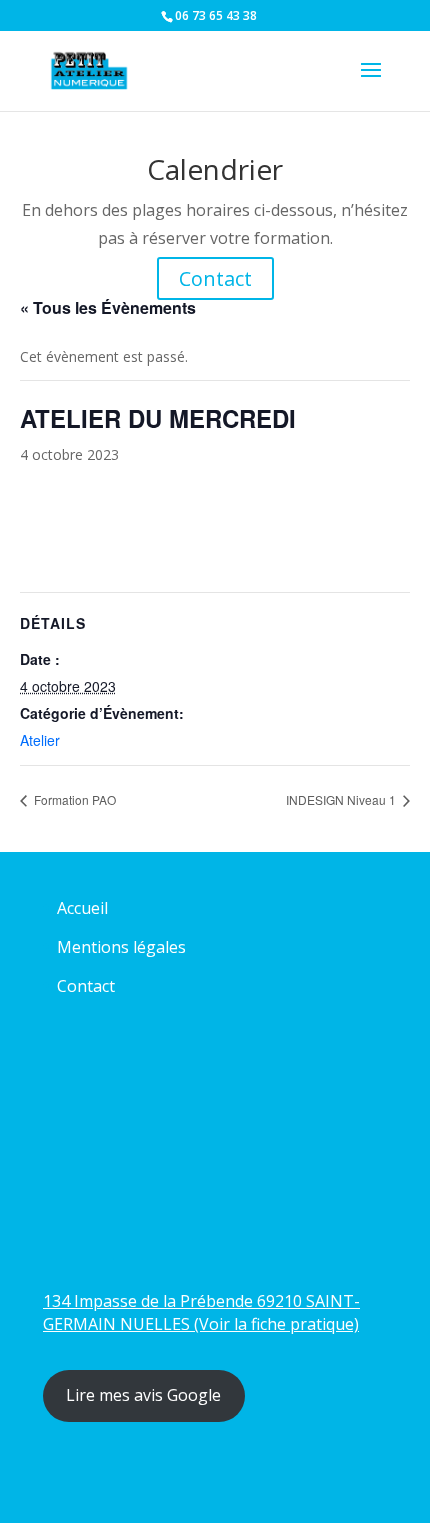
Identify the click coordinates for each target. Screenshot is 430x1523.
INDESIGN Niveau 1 (342, 799)
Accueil (82, 908)
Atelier (40, 740)
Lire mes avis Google (143, 1395)
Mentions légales (121, 947)
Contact (215, 278)
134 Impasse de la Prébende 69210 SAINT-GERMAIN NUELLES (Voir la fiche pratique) (201, 1313)
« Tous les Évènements (108, 307)
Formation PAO (73, 799)
